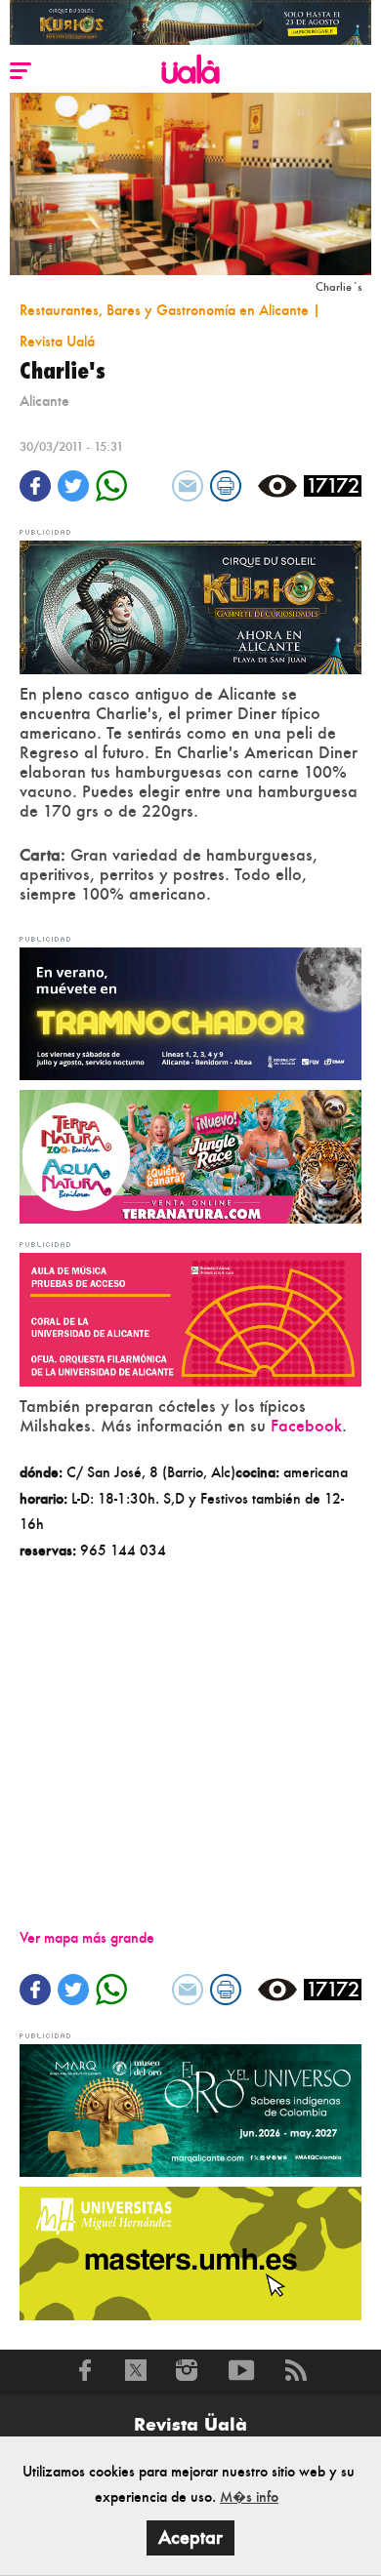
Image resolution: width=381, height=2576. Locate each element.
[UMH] (190, 2252)
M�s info (249, 2496)
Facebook (306, 1426)
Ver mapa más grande (87, 1937)
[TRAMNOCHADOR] (190, 1011)
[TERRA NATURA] (190, 1155)
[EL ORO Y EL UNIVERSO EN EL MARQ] (190, 2108)
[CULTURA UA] (190, 1318)
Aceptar (190, 2537)
